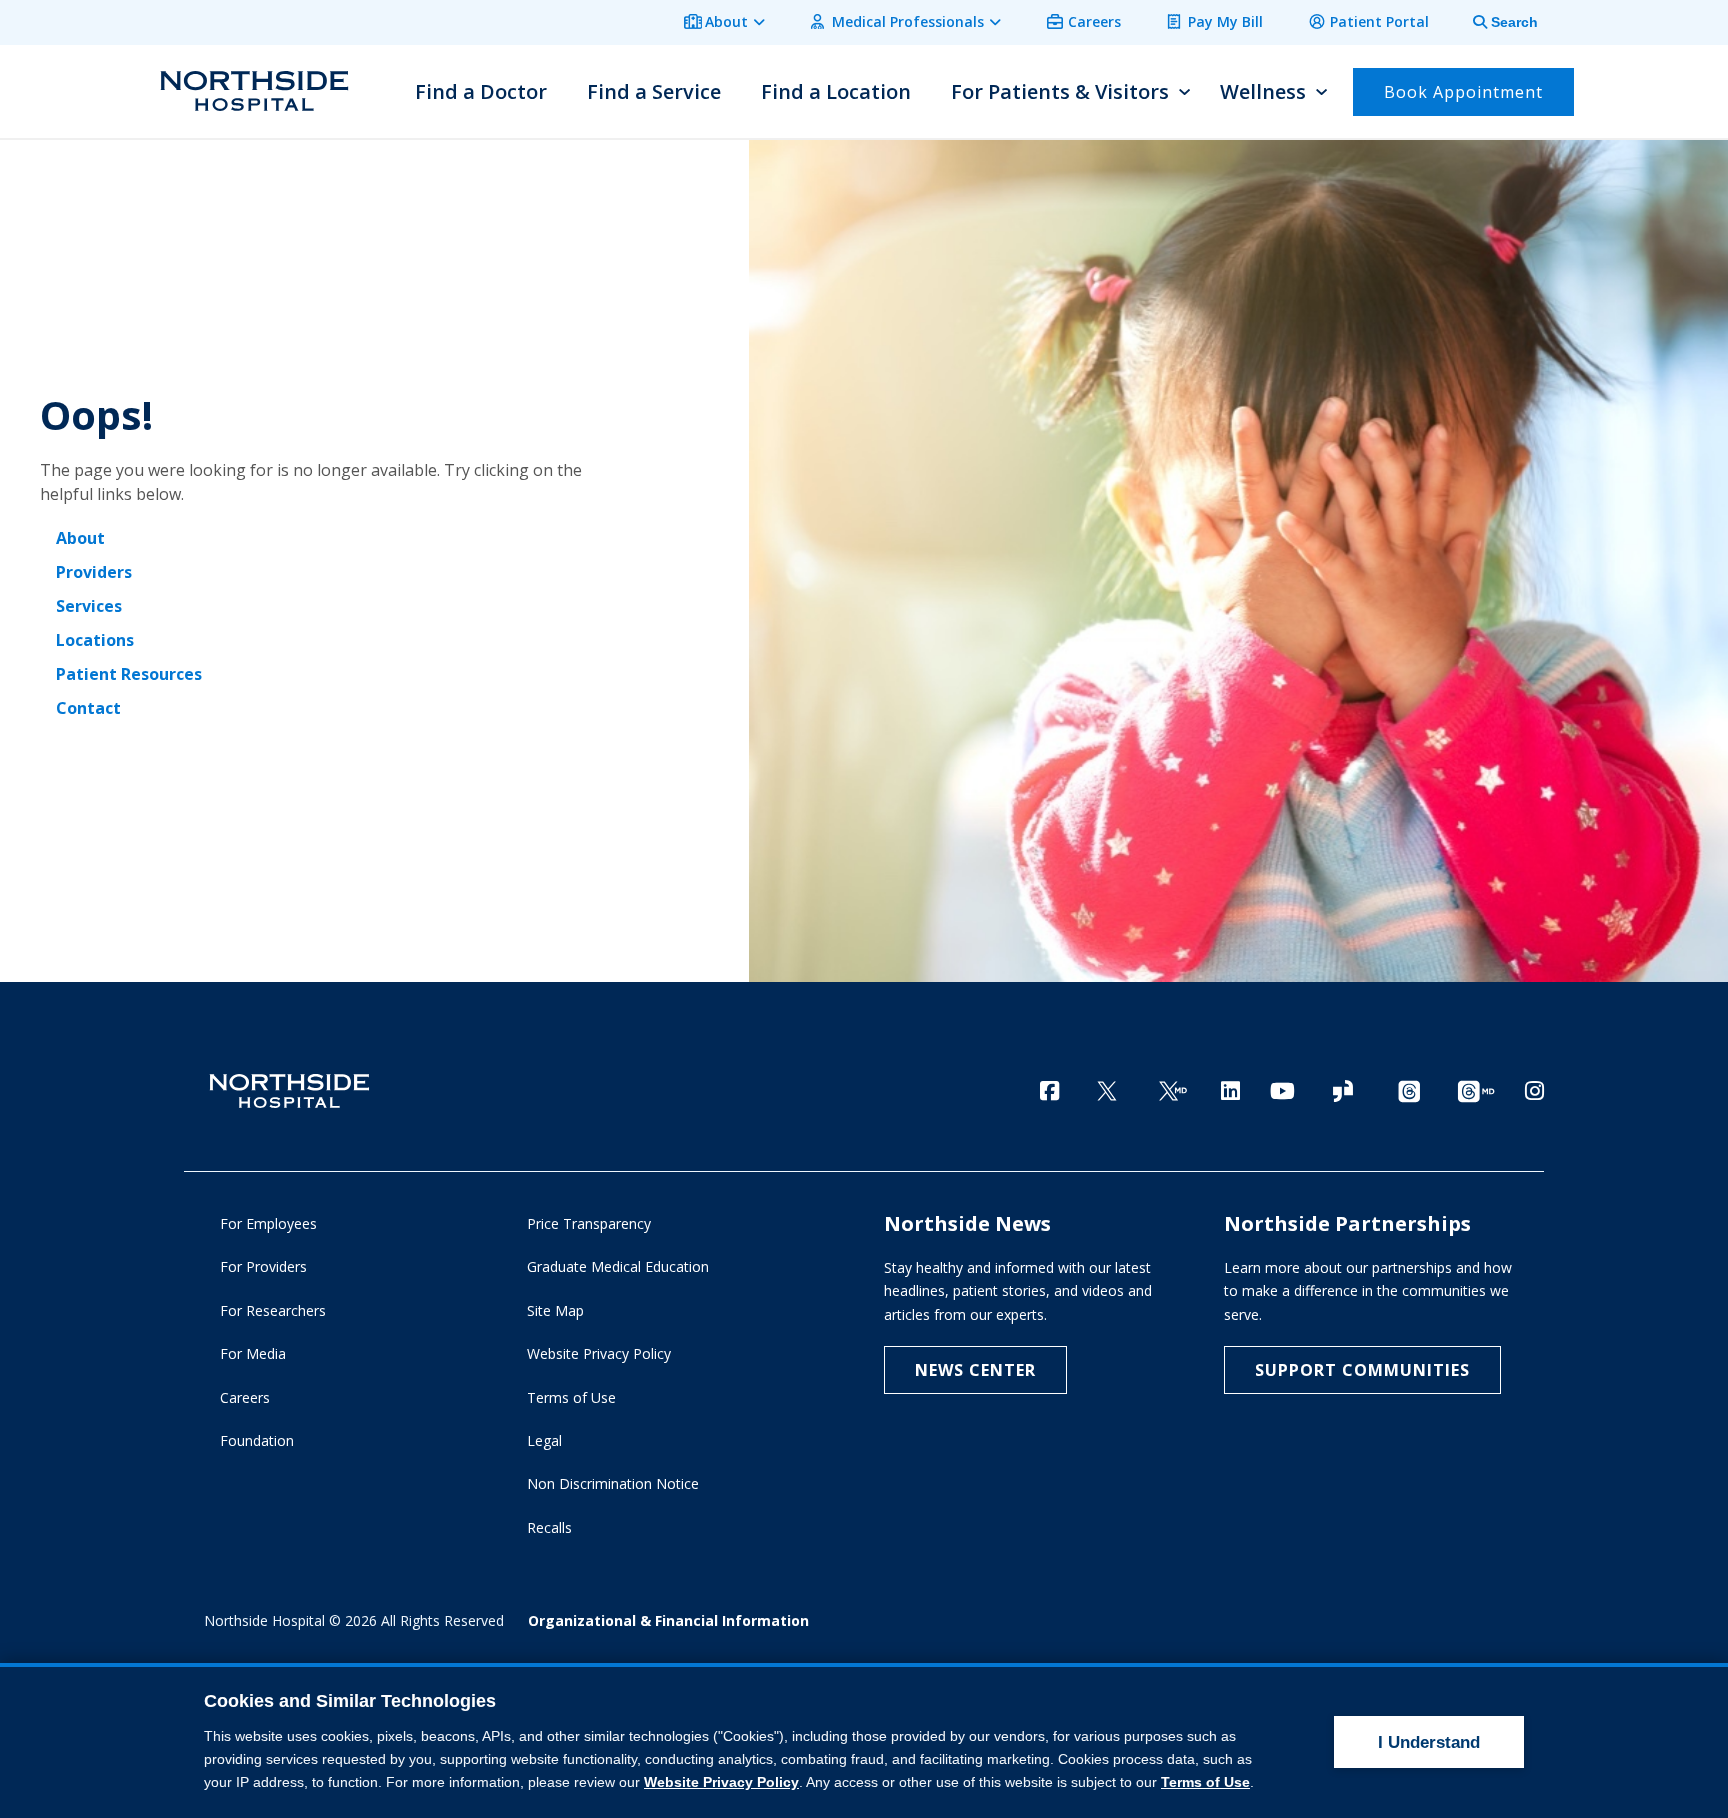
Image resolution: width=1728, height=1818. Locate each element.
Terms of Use (571, 1397)
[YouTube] (1282, 1090)
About (726, 21)
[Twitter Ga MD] (1173, 1092)
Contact (88, 708)
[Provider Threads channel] (1476, 1092)
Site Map (555, 1310)
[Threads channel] (1409, 1092)
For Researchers (273, 1310)
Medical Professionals (908, 21)
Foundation (257, 1440)
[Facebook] (1049, 1090)
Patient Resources (129, 674)
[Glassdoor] (1343, 1092)
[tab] (1494, 22)
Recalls (549, 1527)
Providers (94, 572)
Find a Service (654, 91)
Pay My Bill (1225, 21)
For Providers (263, 1266)
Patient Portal (1379, 21)
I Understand (1429, 1742)
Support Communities (1362, 1370)
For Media (253, 1353)
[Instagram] (1534, 1090)
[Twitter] (1107, 1092)
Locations (95, 640)
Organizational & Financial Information (668, 1620)
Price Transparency (589, 1223)
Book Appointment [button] (1463, 92)
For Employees (268, 1223)
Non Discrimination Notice (613, 1483)
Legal (544, 1440)
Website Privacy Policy (599, 1353)
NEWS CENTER (975, 1370)
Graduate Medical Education (618, 1266)
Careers (1094, 21)
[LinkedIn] (1230, 1090)
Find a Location (836, 91)
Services (89, 606)
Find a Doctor (481, 91)
